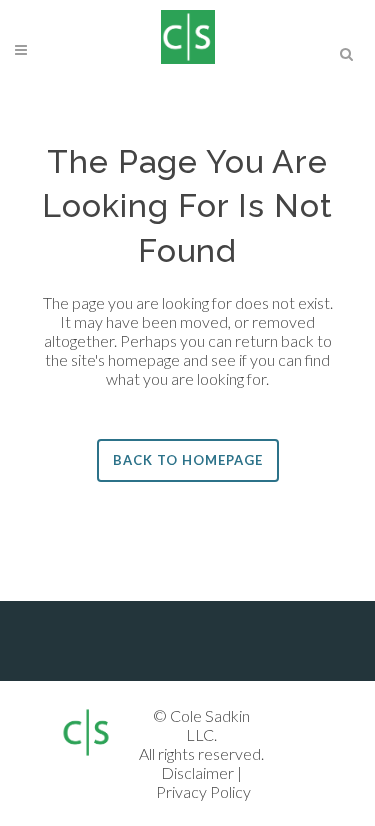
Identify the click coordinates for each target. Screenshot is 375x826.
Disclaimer (197, 772)
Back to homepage (188, 460)
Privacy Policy (203, 791)
